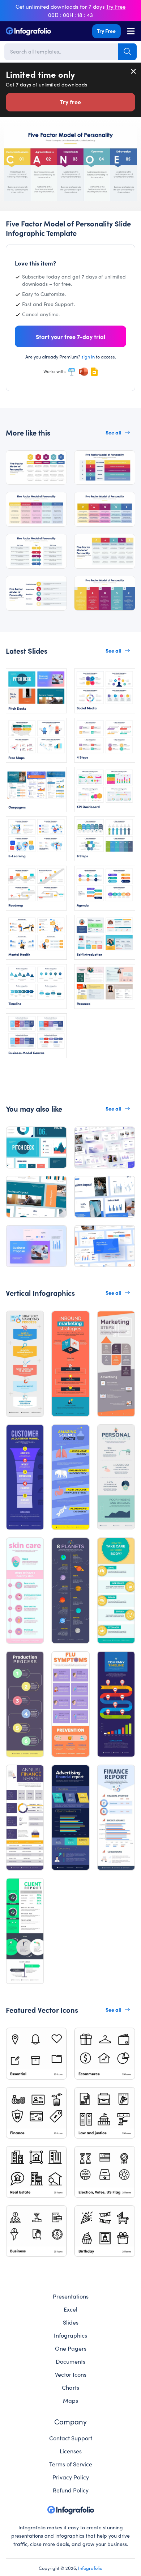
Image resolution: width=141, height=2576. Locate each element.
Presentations (71, 2296)
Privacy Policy (71, 2477)
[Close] (134, 71)
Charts (70, 2387)
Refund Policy (71, 2490)
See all (114, 432)
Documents (70, 2361)
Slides (71, 2322)
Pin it (10, 135)
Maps (70, 2400)
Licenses (71, 2451)
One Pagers (71, 2348)
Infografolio (90, 2568)
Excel (70, 2309)
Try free (70, 102)
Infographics (70, 2335)
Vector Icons (71, 2374)
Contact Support (71, 2438)
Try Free (106, 31)
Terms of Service (71, 2464)
